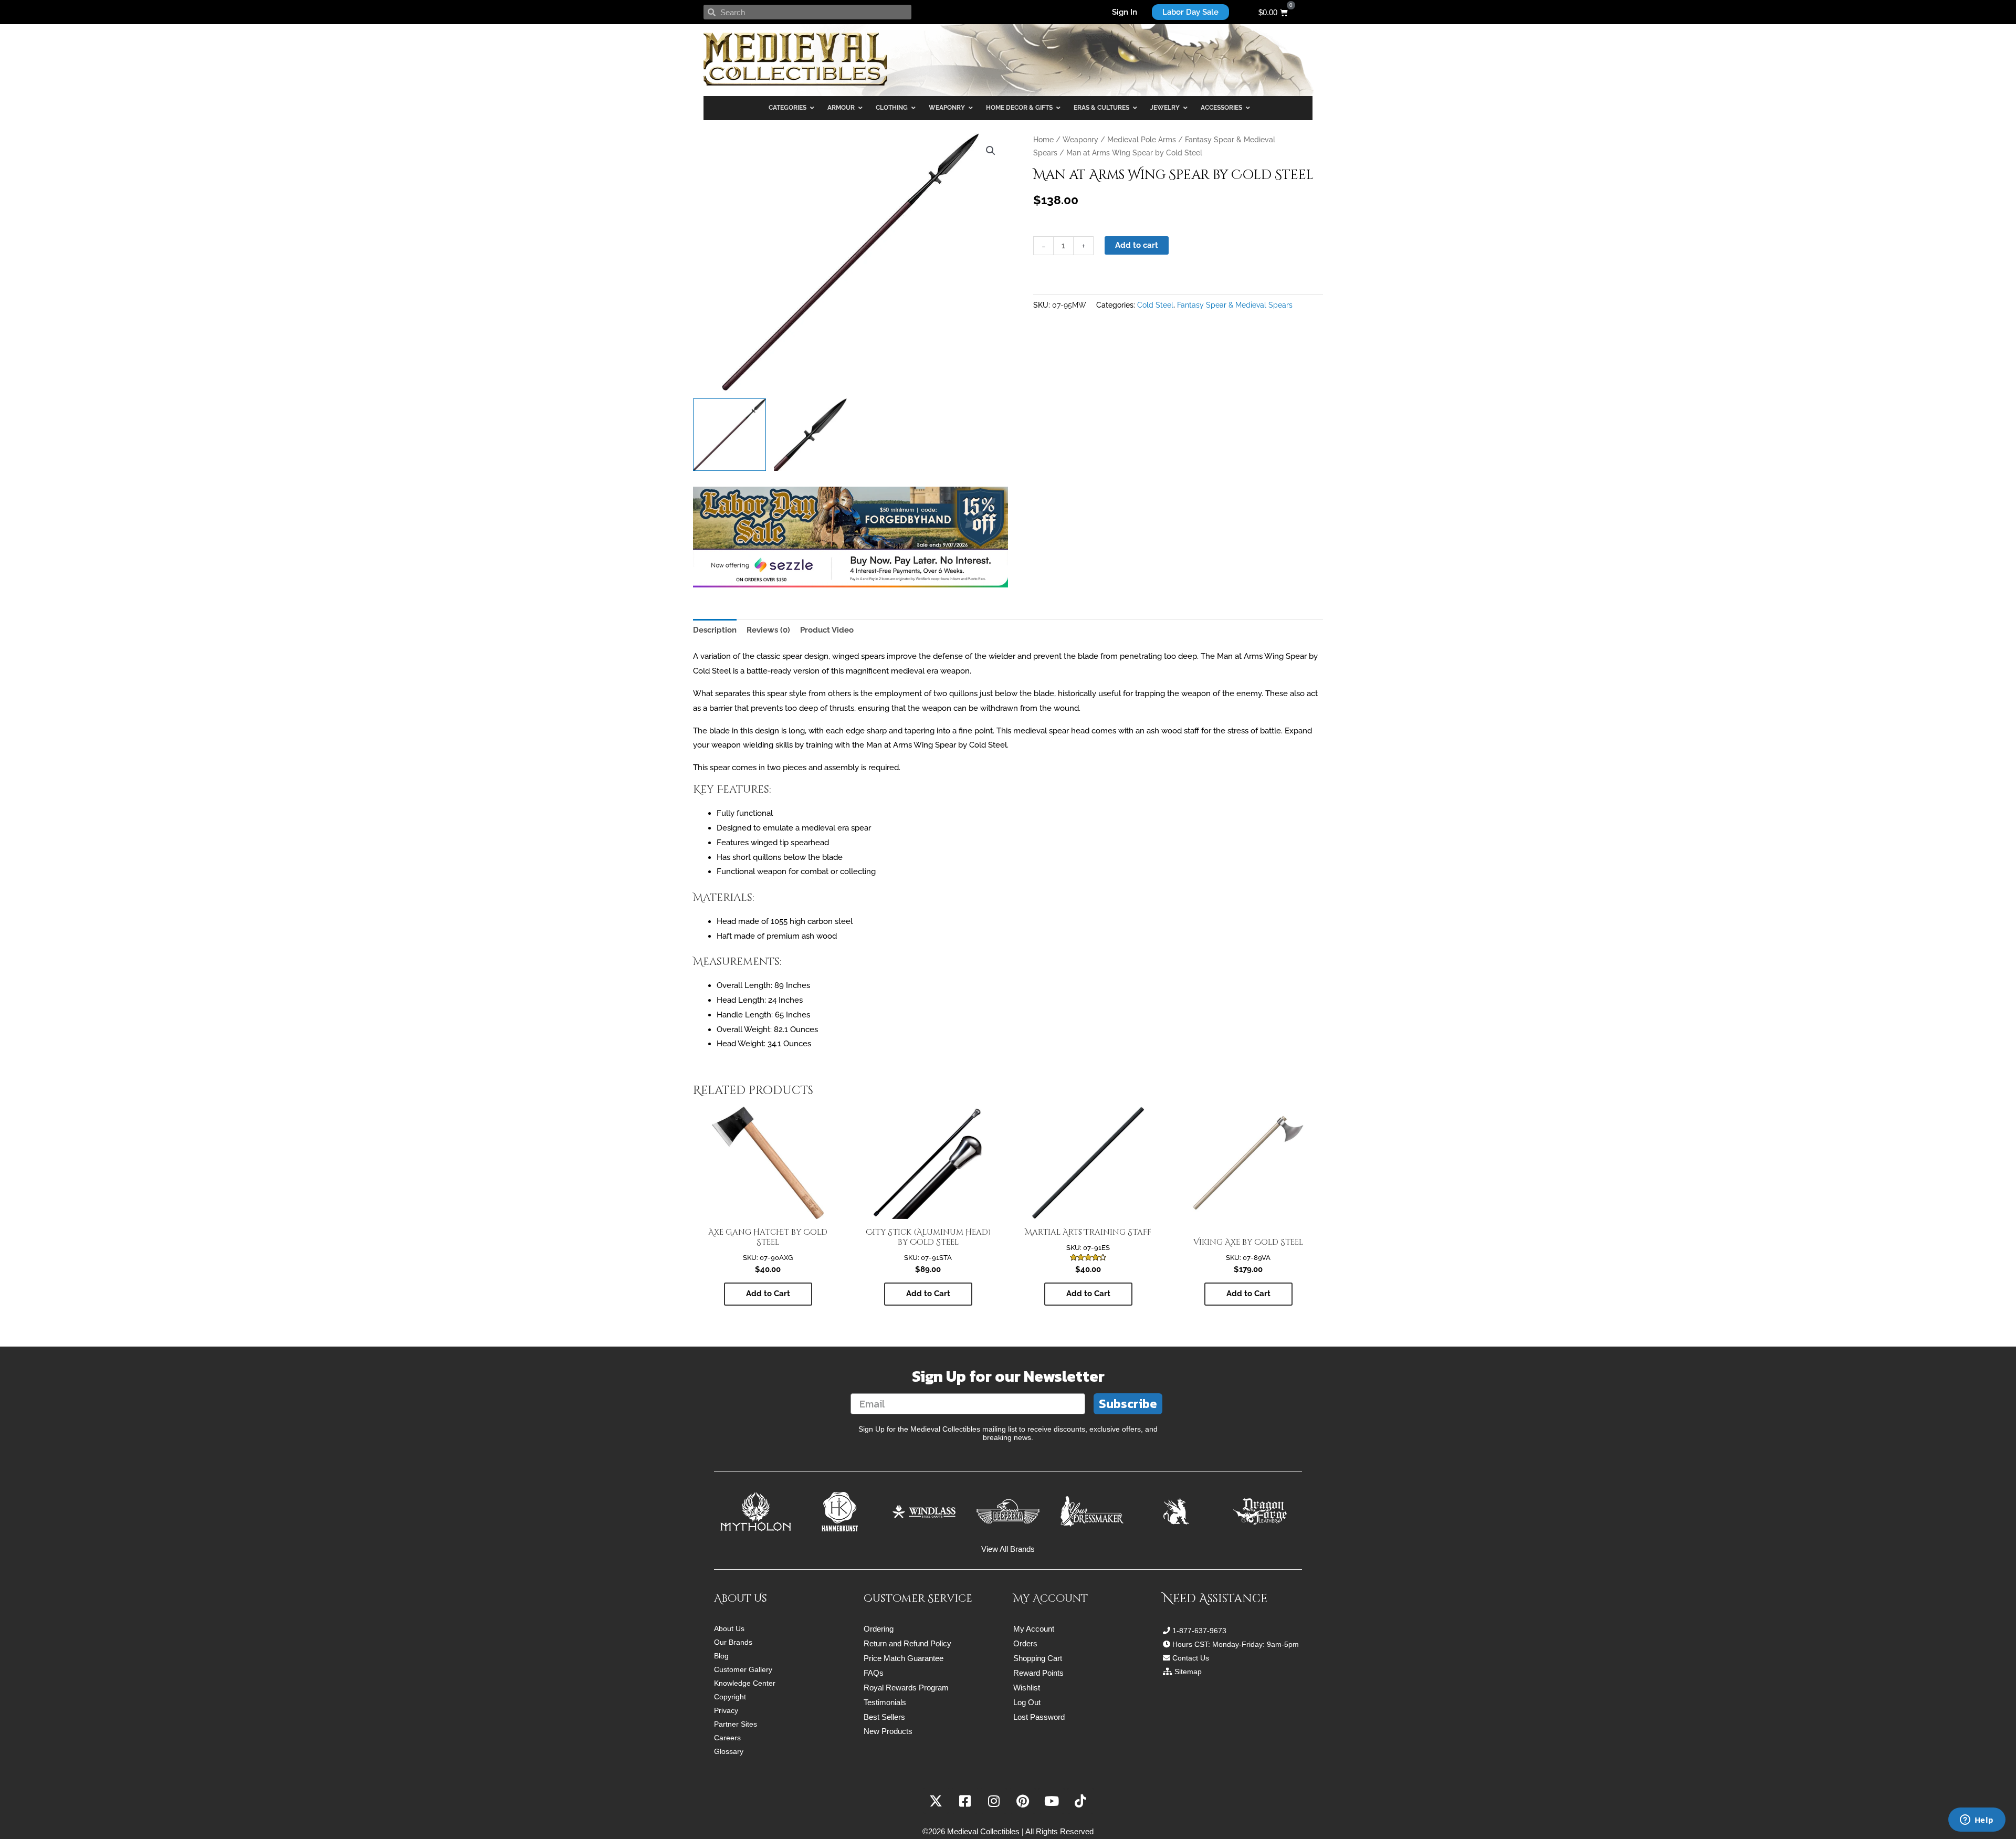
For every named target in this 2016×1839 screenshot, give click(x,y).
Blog (721, 1656)
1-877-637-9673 (1199, 1631)
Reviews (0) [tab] (768, 630)
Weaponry (1080, 140)
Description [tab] (715, 630)
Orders (1025, 1643)
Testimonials (885, 1702)
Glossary (729, 1751)
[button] (991, 151)
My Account (1034, 1629)
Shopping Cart (1038, 1658)
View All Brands (1008, 1549)
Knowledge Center (745, 1683)
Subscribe (1128, 1404)
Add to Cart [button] (768, 1294)
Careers (727, 1738)
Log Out (1027, 1702)
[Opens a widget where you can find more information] (1977, 1821)
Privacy (726, 1710)
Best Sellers (884, 1717)
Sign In (1125, 12)
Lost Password (1039, 1717)
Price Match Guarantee (904, 1658)
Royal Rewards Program (906, 1688)
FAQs (874, 1673)
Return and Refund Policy (907, 1643)
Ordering (879, 1629)
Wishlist (1027, 1688)
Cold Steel (1155, 305)
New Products (888, 1731)
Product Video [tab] (827, 630)
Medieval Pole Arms (1142, 140)
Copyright (730, 1697)
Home (1043, 140)
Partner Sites (736, 1724)
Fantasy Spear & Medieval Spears (1235, 305)
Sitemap (1188, 1672)
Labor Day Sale (1190, 12)
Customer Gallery (743, 1669)
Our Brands (733, 1642)
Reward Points (1038, 1673)
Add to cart (1137, 245)
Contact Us (1191, 1658)
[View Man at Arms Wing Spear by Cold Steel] (729, 435)
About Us (729, 1628)
